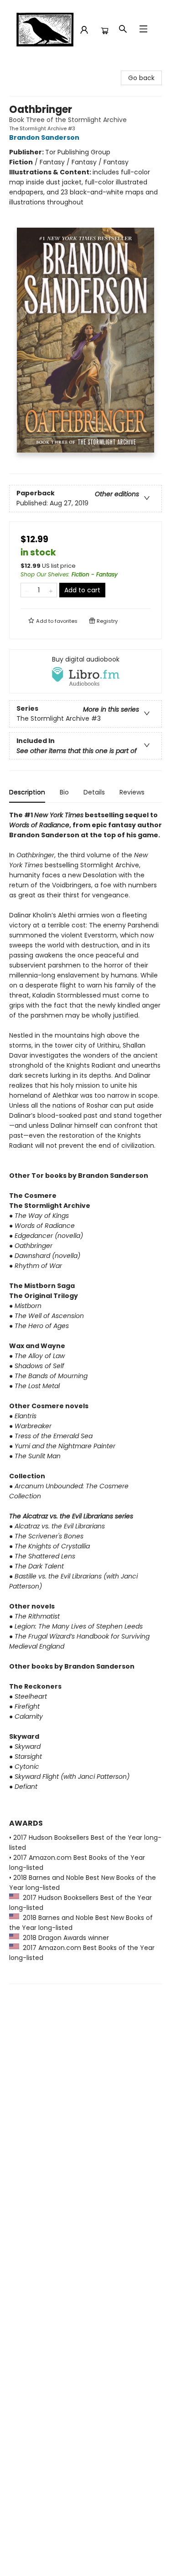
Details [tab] (94, 792)
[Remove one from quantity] (27, 590)
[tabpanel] (85, 1397)
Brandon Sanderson (44, 137)
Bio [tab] (64, 792)
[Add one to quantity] (51, 590)
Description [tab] (27, 792)
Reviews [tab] (132, 792)
